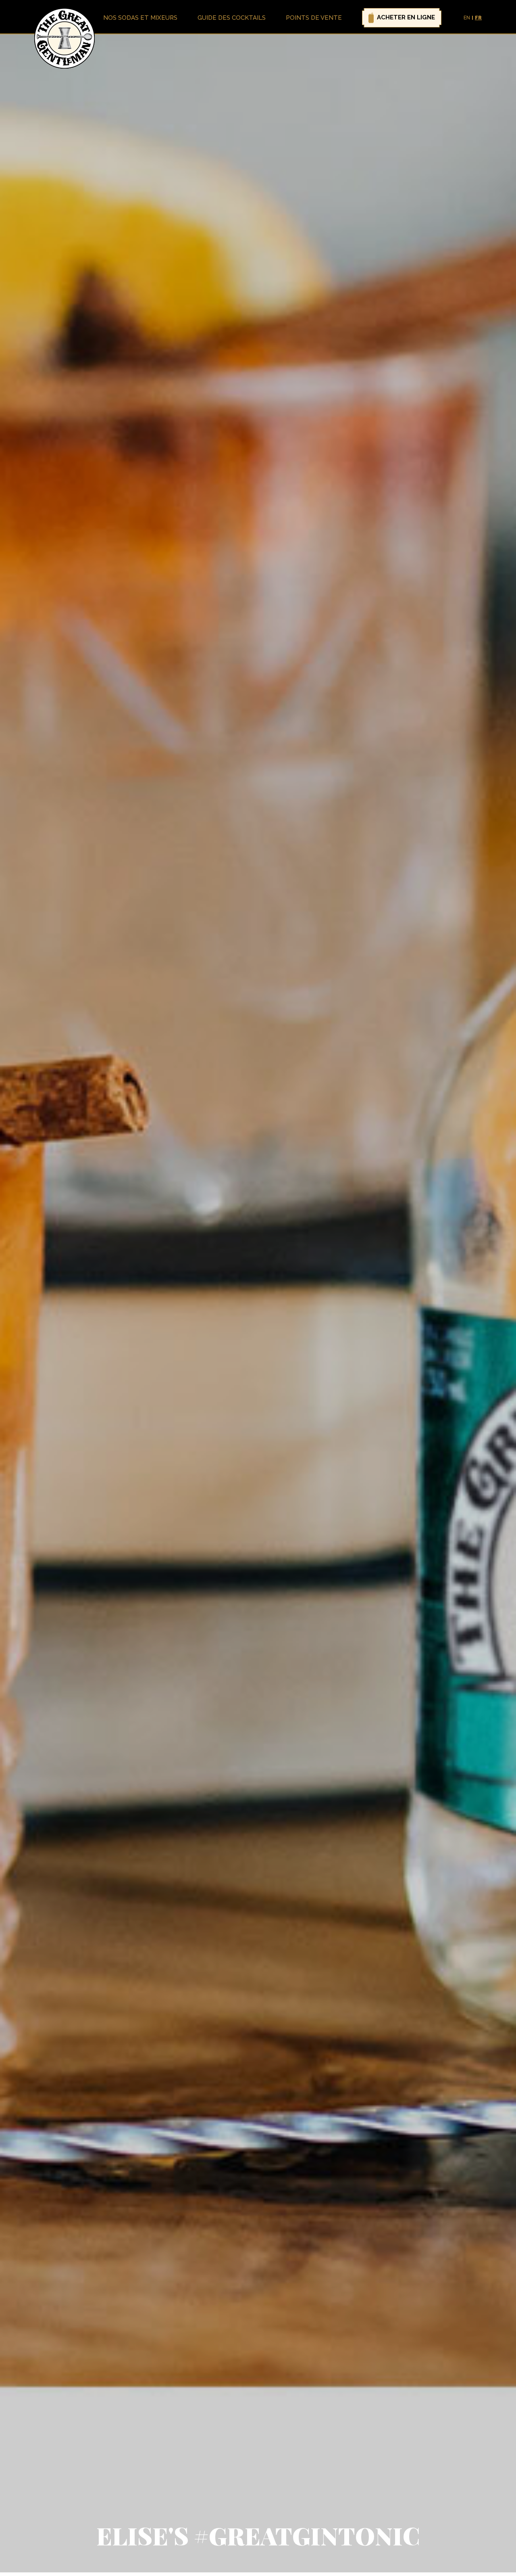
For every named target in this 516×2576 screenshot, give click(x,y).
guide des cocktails (232, 18)
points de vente (314, 18)
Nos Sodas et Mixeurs (140, 18)
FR (478, 18)
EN (467, 18)
